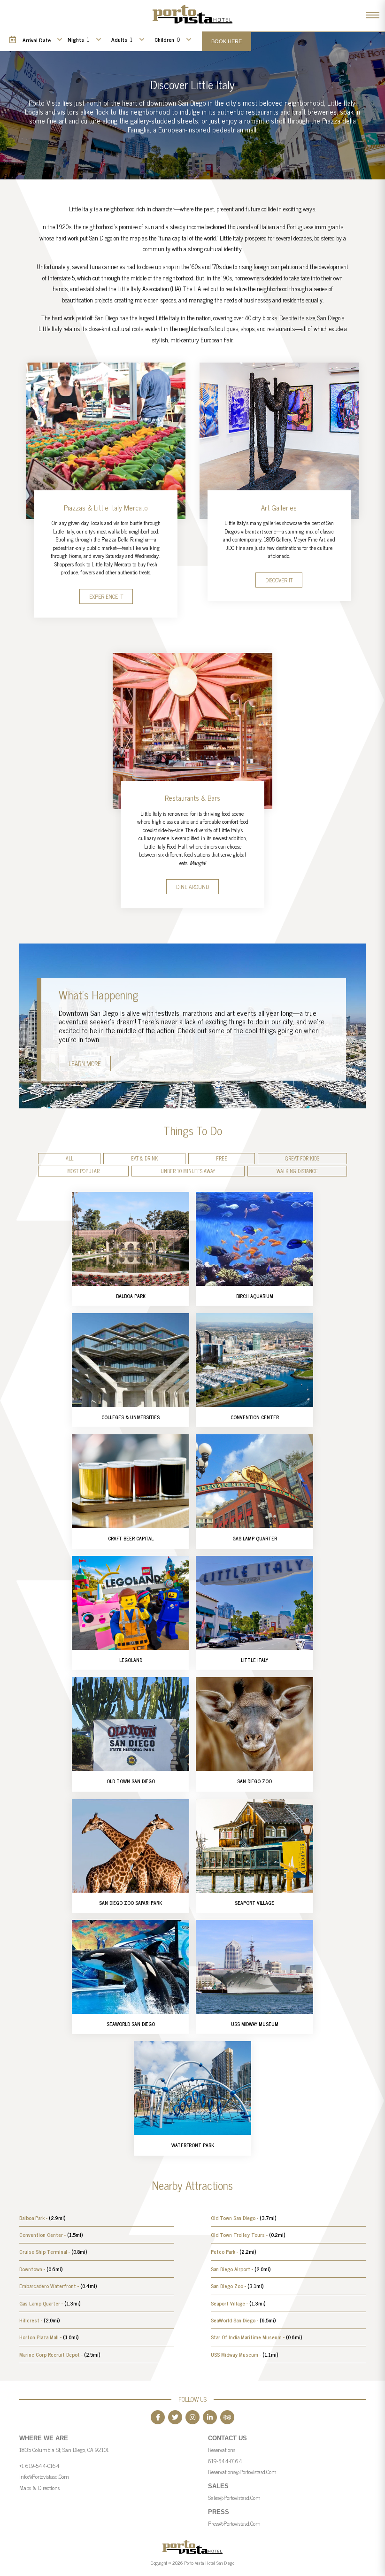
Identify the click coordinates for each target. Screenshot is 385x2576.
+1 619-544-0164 (39, 2466)
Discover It (279, 580)
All (69, 1158)
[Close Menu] (373, 15)
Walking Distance (297, 1171)
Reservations (222, 2450)
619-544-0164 (225, 2461)
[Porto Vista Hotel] (192, 26)
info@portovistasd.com (44, 2476)
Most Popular (83, 1171)
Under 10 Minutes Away (188, 1171)
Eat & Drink (144, 1158)
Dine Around (192, 887)
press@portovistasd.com (234, 2523)
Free (222, 1158)
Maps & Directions (39, 2488)
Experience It (106, 596)
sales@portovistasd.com (234, 2498)
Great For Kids (302, 1158)
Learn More (85, 1064)
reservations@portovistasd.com (242, 2472)
